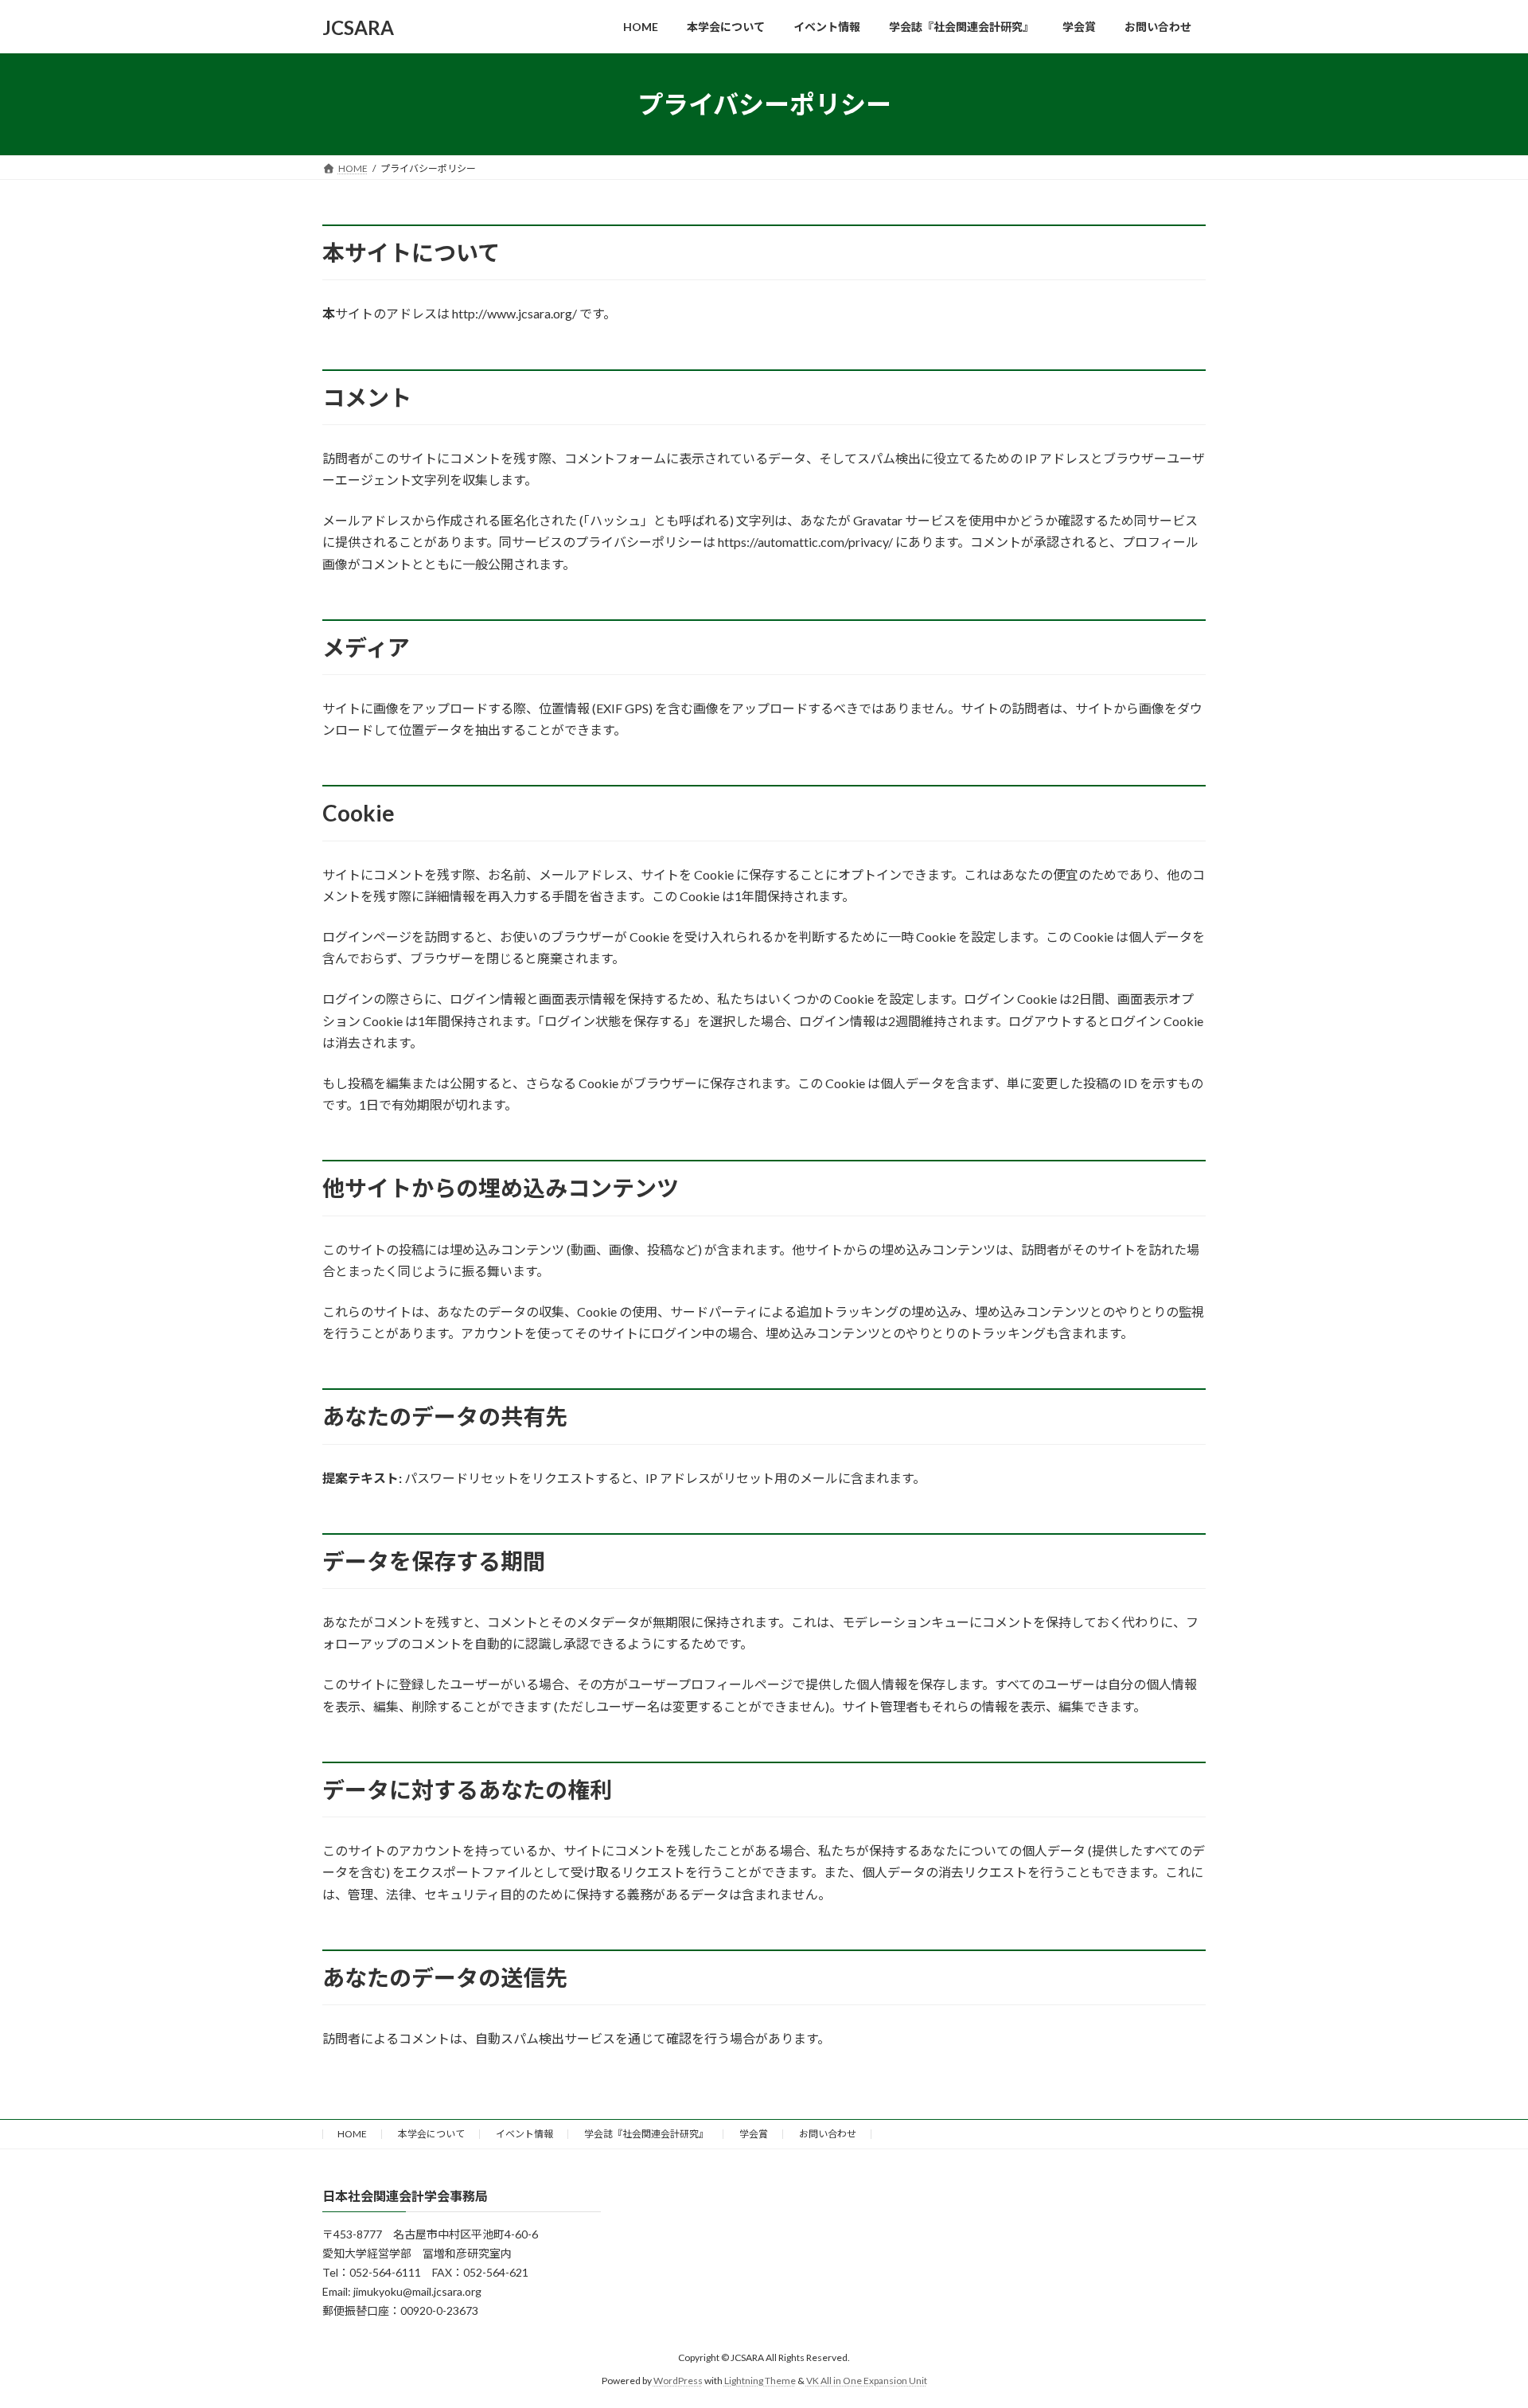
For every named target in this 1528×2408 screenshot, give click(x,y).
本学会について (431, 2134)
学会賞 (754, 2134)
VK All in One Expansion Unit (867, 2381)
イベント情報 (524, 2134)
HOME (352, 2134)
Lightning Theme (760, 2381)
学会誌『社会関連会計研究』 (646, 2134)
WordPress (678, 2381)
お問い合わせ (828, 2134)
